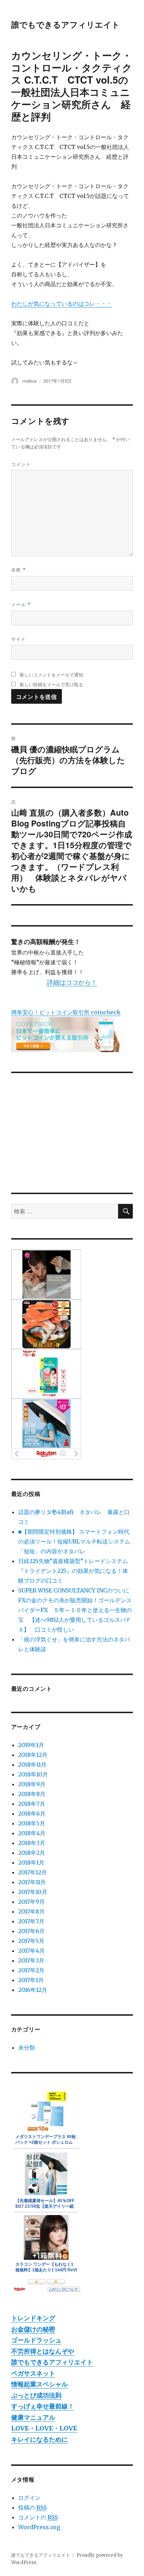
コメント (21, 464)
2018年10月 (33, 1774)
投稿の (32, 2507)
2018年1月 (31, 1862)
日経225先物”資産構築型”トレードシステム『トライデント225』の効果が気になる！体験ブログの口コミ (73, 1571)
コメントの (38, 2517)
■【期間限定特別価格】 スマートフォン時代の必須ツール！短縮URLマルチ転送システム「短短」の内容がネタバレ (74, 1541)
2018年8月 (32, 1794)
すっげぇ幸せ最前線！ (43, 2406)
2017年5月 (31, 1941)
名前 (19, 570)
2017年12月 (33, 1872)
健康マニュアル (33, 2417)
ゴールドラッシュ (36, 2340)
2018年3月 (32, 1843)
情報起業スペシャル (39, 2384)
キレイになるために (39, 2439)
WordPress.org (39, 2527)
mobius (30, 381)
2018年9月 (32, 1784)
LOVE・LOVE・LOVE (44, 2428)
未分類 (27, 2048)
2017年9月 (31, 1902)
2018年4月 (32, 1833)
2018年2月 (32, 1853)
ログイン (29, 2498)
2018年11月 (32, 1765)
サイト (19, 639)
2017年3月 (31, 1960)
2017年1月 (31, 1980)
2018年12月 (33, 1755)
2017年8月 (31, 1911)
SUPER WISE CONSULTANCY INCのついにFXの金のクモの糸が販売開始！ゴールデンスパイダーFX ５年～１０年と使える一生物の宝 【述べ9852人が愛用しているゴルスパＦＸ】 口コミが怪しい (75, 1610)
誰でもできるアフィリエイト (66, 24)
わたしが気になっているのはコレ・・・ (62, 304)
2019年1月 (31, 1745)
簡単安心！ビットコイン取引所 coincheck (66, 1012)
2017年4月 (31, 1951)
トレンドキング (33, 2318)
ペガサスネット (33, 2373)
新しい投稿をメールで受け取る (51, 684)
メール (21, 604)
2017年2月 (31, 1970)
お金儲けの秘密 (33, 2329)
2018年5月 (32, 1823)
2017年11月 (32, 1882)
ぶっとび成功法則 (36, 2395)
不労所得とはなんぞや (43, 2351)
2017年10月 (33, 1892)
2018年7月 (32, 1804)
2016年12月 (33, 1990)
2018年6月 (32, 1814)
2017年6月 (31, 1931)
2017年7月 (31, 1921)
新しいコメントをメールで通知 (51, 675)
